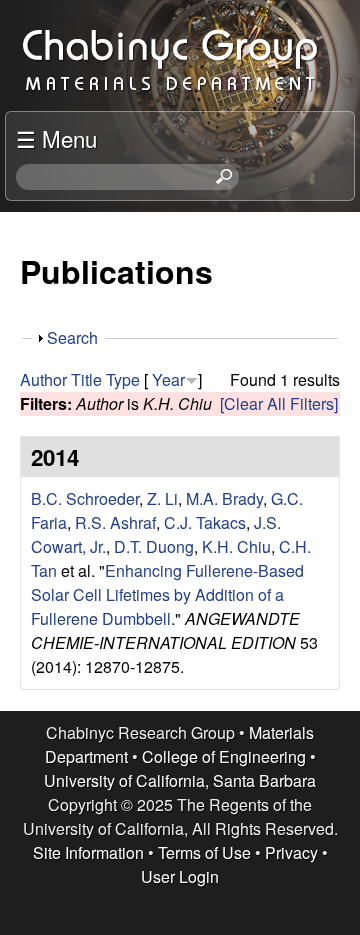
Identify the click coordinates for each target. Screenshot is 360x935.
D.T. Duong (154, 546)
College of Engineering (224, 756)
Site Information (88, 852)
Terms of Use (204, 852)
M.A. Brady (224, 498)
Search (72, 337)
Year (168, 379)
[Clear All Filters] (279, 403)
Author (43, 379)
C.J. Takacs (205, 522)
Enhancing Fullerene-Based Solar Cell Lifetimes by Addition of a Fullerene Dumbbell (167, 594)
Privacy (291, 852)
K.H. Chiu (236, 546)
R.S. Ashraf (115, 522)
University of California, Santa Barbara (180, 780)
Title (86, 379)
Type (123, 379)
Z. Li (162, 498)
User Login (180, 876)
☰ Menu (56, 138)
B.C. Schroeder (85, 498)
